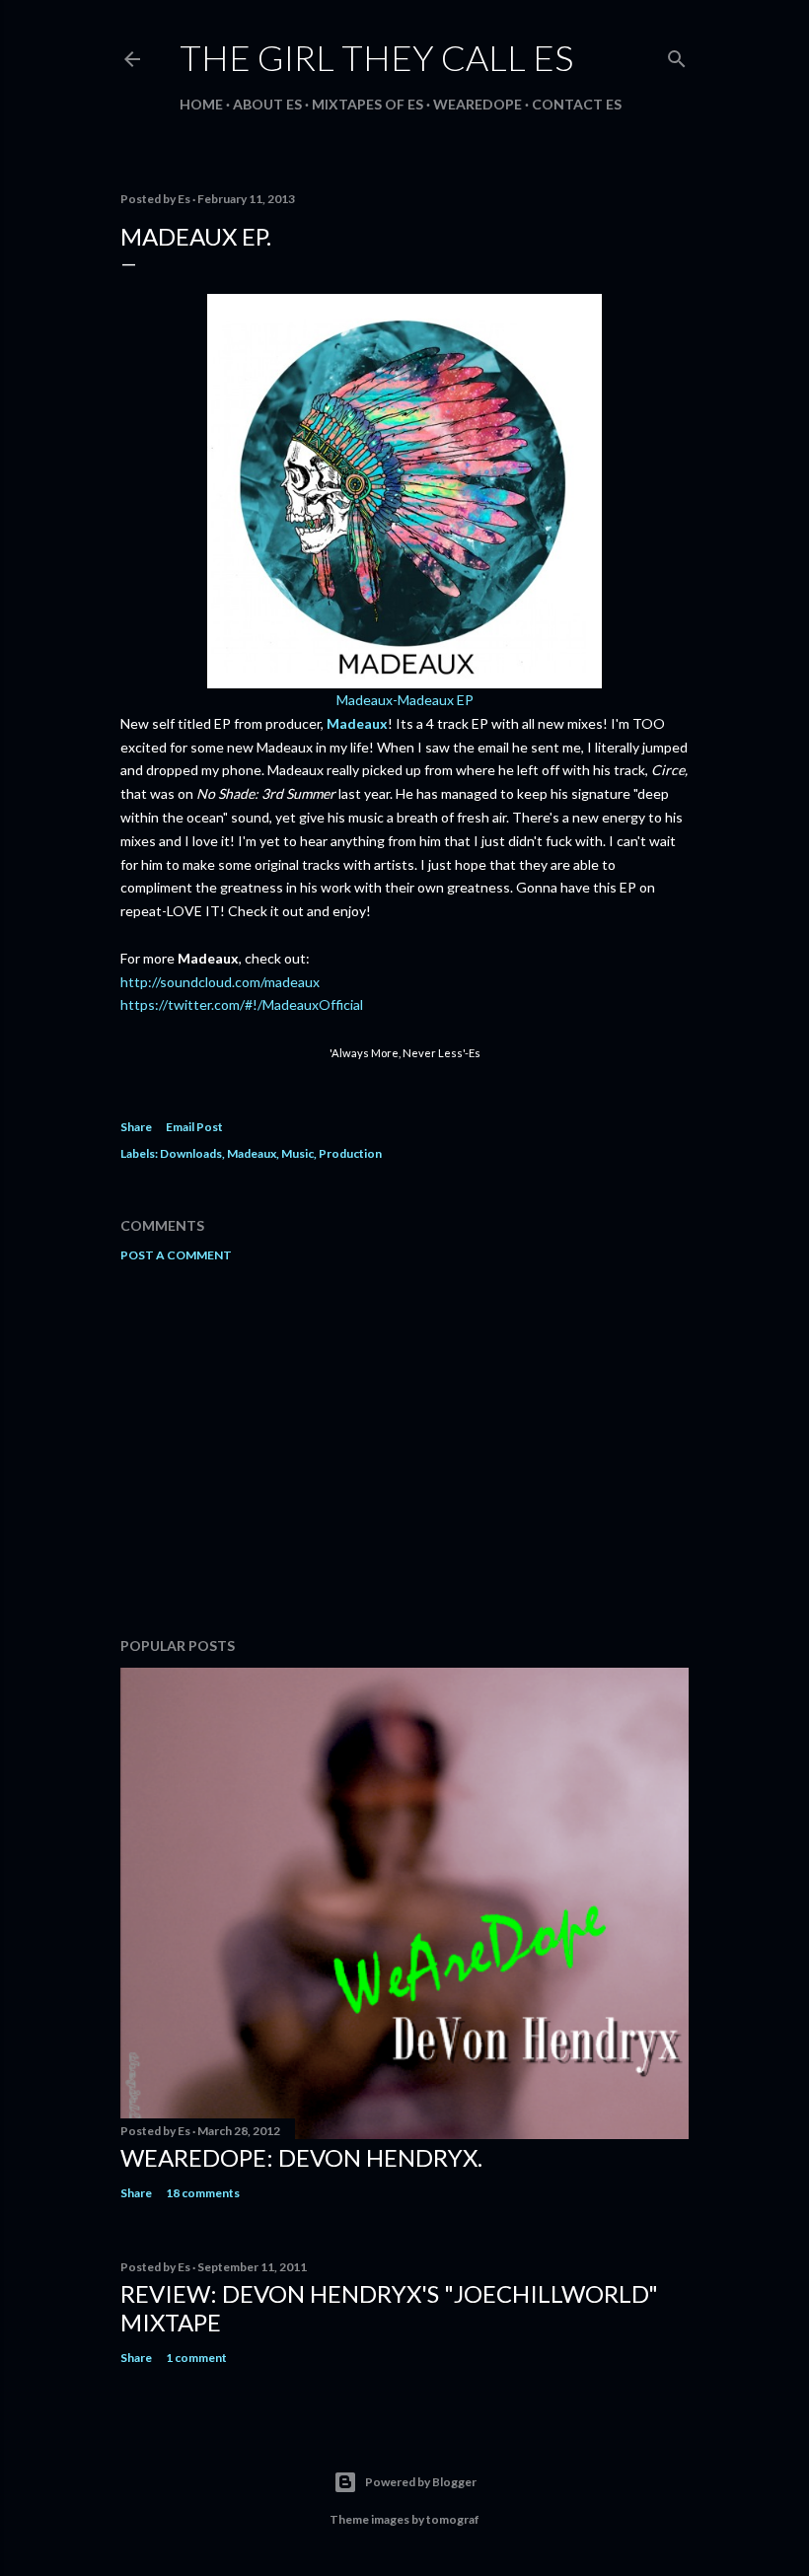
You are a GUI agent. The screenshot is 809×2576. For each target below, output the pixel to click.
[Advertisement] (404, 1450)
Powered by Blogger (421, 2482)
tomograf (453, 2519)
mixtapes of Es (368, 104)
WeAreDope (478, 104)
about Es (267, 104)
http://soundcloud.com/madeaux (220, 982)
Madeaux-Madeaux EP (405, 700)
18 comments (203, 2193)
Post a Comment (176, 1255)
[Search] (677, 55)
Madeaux (357, 723)
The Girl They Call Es (376, 57)
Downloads (191, 1153)
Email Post (194, 1127)
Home (201, 104)
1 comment (196, 2358)
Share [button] (136, 1127)
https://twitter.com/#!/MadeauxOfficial (242, 1004)
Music (297, 1153)
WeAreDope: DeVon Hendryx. (301, 2157)
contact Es (577, 104)
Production (350, 1153)
